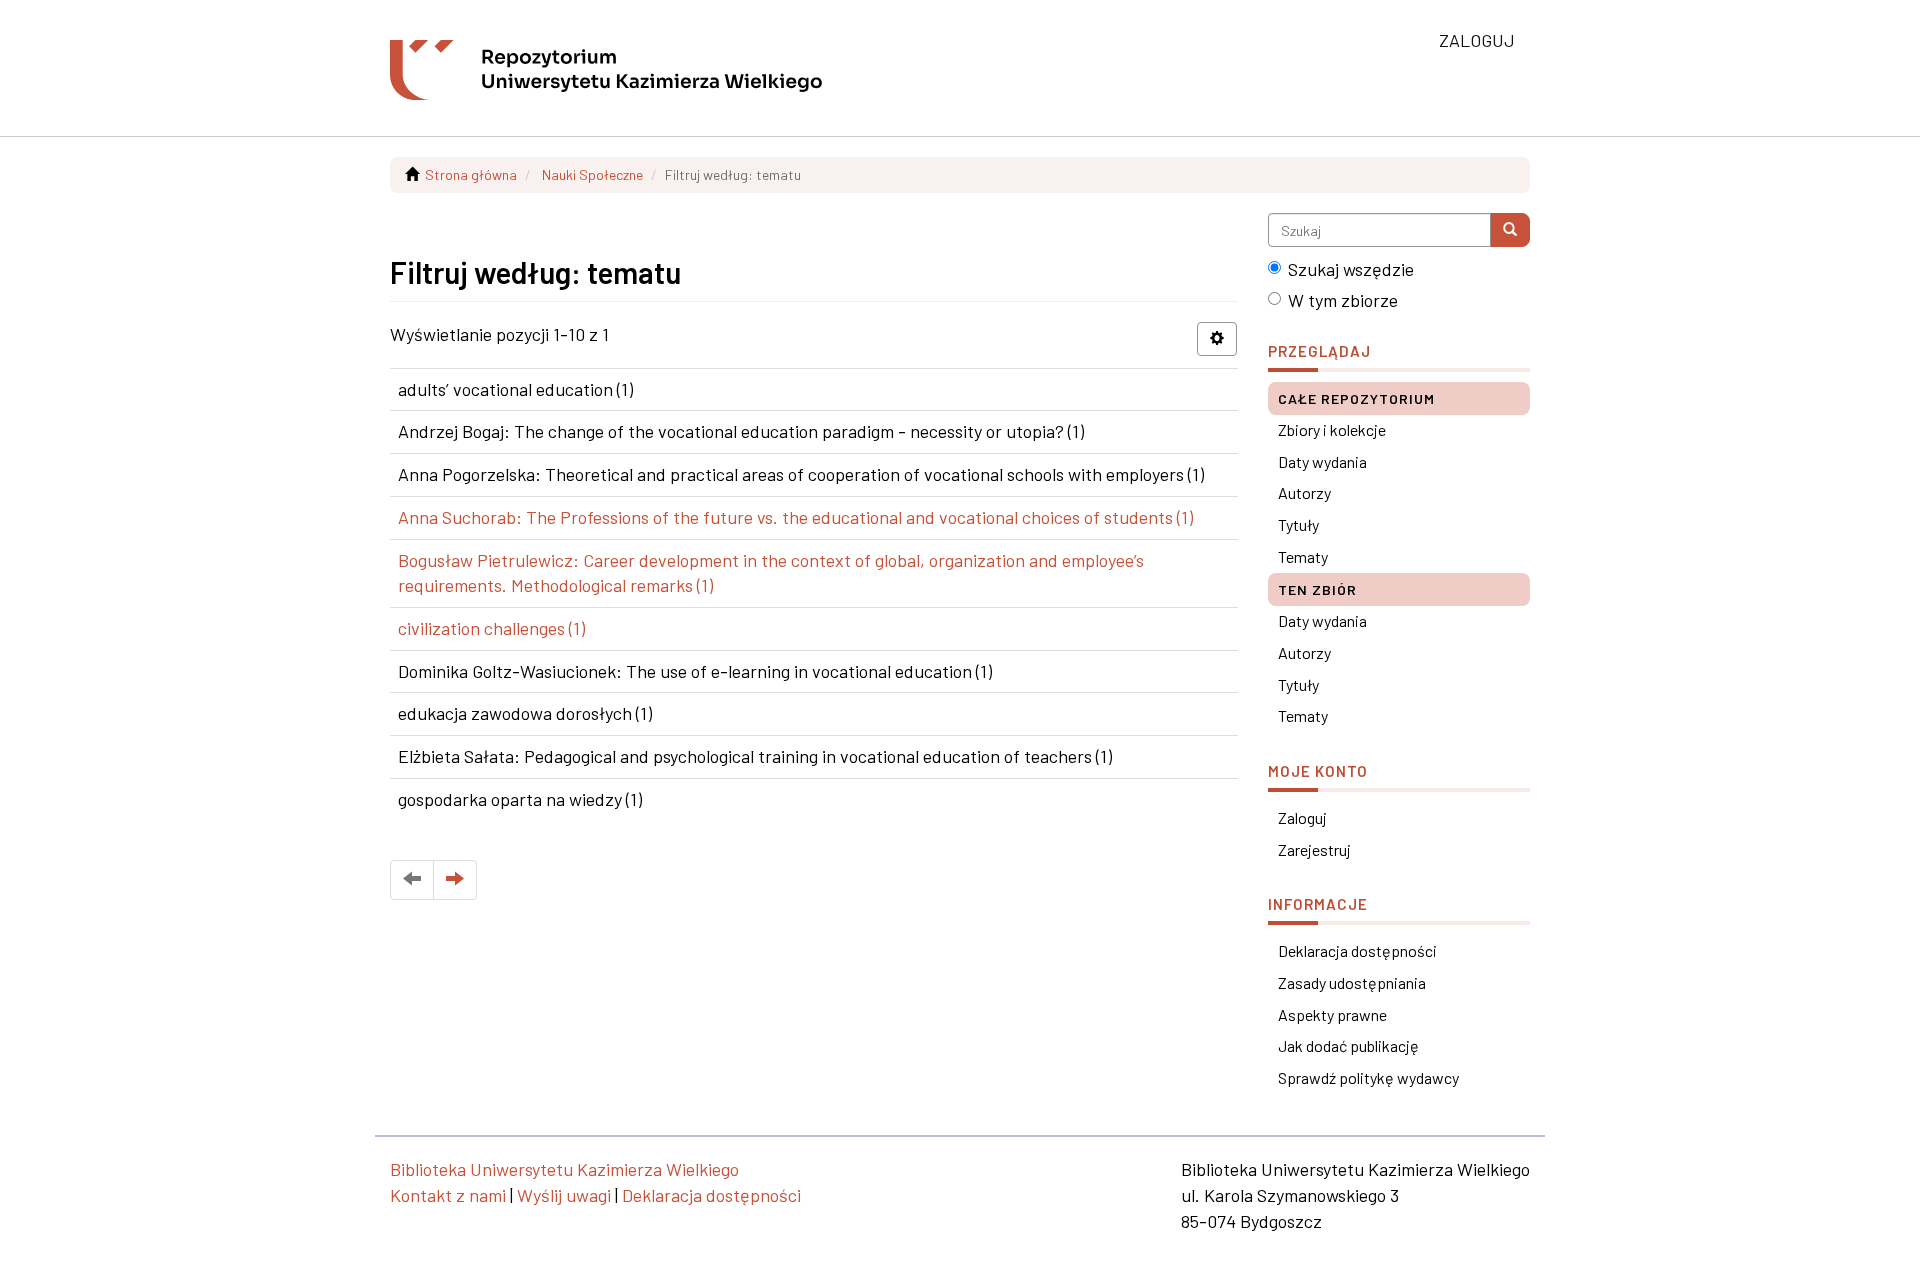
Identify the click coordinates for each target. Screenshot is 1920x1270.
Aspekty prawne (1332, 1014)
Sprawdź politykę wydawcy (1368, 1077)
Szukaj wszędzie (1351, 269)
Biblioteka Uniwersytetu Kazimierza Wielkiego (564, 1169)
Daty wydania (1322, 461)
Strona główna (471, 174)
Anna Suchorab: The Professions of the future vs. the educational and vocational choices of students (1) (795, 517)
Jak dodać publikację (1348, 1045)
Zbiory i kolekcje (1332, 429)
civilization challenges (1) (491, 628)
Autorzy (1304, 492)
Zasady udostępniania (1352, 982)
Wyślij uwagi (564, 1195)
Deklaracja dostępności (1357, 950)
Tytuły (1298, 524)
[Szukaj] (1510, 230)
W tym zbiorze (1343, 300)
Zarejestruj (1314, 849)
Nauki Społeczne (592, 174)
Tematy (1303, 556)
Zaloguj (1302, 817)
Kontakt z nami (448, 1195)
